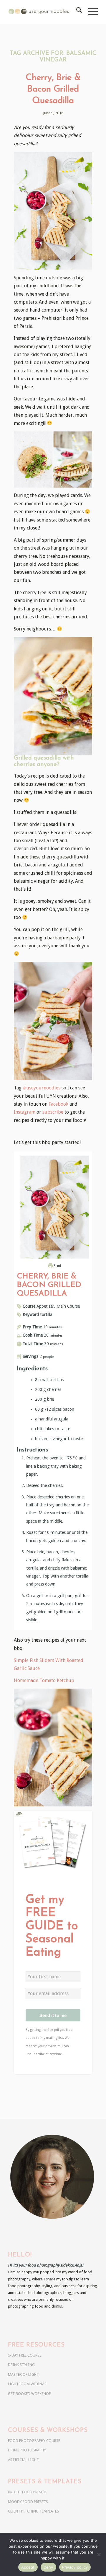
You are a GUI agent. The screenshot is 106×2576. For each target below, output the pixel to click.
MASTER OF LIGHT (23, 2374)
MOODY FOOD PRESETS (28, 2502)
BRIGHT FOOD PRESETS (28, 2492)
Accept (28, 2567)
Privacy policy (75, 2567)
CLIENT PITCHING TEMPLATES (33, 2511)
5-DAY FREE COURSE (25, 2355)
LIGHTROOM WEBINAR (27, 2384)
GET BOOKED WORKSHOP (29, 2394)
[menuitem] (76, 12)
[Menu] (90, 12)
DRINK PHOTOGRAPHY (27, 2450)
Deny (48, 2567)
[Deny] (99, 2554)
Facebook (58, 1104)
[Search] (76, 12)
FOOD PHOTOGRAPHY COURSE (34, 2441)
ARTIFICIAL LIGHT (23, 2460)
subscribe (53, 1112)
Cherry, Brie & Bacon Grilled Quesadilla (53, 89)
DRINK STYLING (21, 2365)
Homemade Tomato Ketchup (44, 1680)
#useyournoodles (42, 1088)
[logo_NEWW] (44, 12)
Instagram (25, 1112)
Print (57, 1266)
